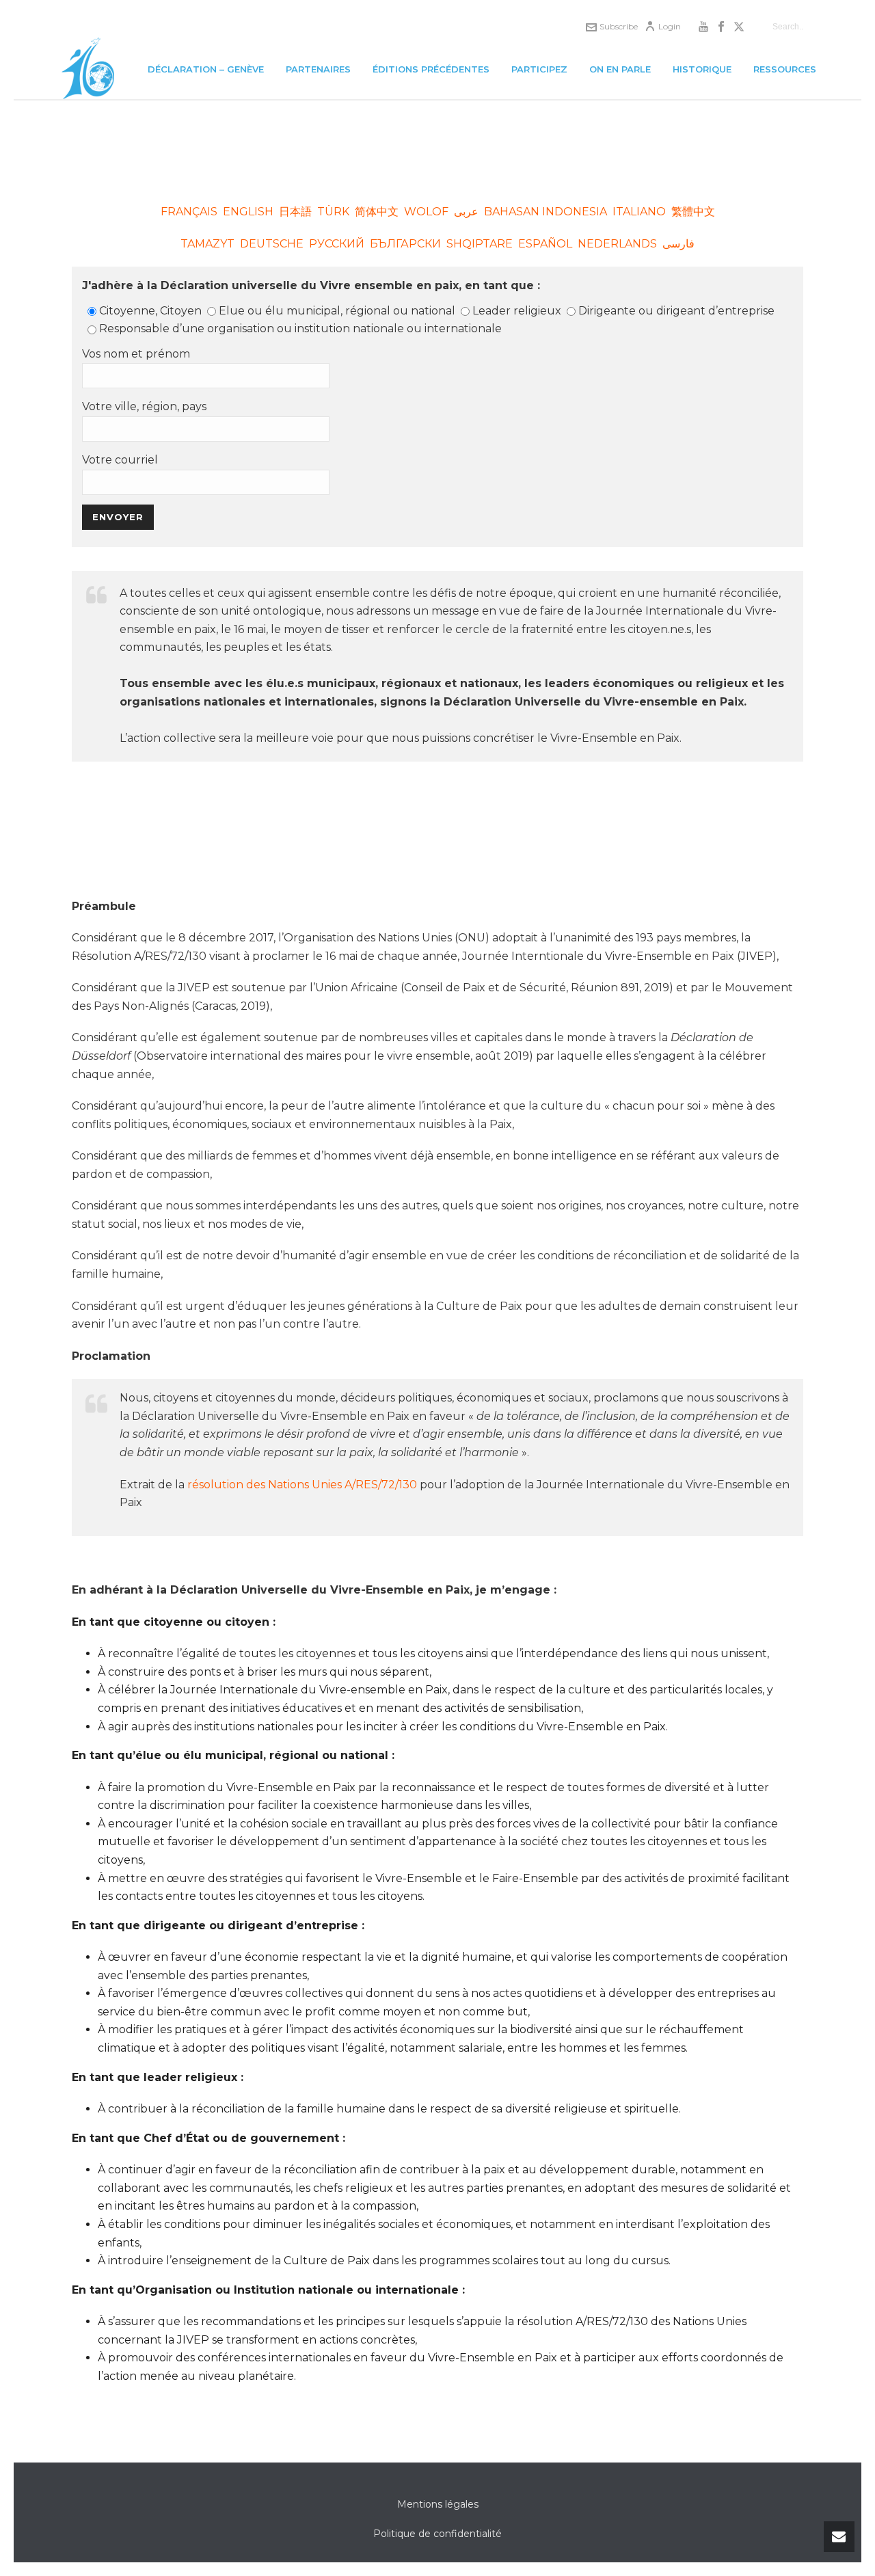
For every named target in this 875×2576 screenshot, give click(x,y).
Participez (539, 69)
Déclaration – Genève (206, 69)
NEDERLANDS (617, 244)
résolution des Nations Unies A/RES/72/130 (302, 1485)
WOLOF (426, 212)
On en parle (620, 69)
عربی (466, 212)
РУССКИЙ (337, 244)
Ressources (785, 69)
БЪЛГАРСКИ (405, 244)
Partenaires (318, 69)
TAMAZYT (207, 244)
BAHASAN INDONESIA (546, 212)
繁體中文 (693, 212)
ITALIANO (639, 212)
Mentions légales (438, 2504)
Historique (702, 69)
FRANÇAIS (189, 212)
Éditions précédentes (431, 69)
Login (670, 26)
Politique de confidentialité (437, 2534)
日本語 (295, 212)
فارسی (678, 244)
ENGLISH (248, 212)
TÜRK (333, 212)
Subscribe (619, 26)
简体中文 (378, 212)
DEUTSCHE (272, 244)
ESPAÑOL (545, 244)
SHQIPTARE (480, 244)
